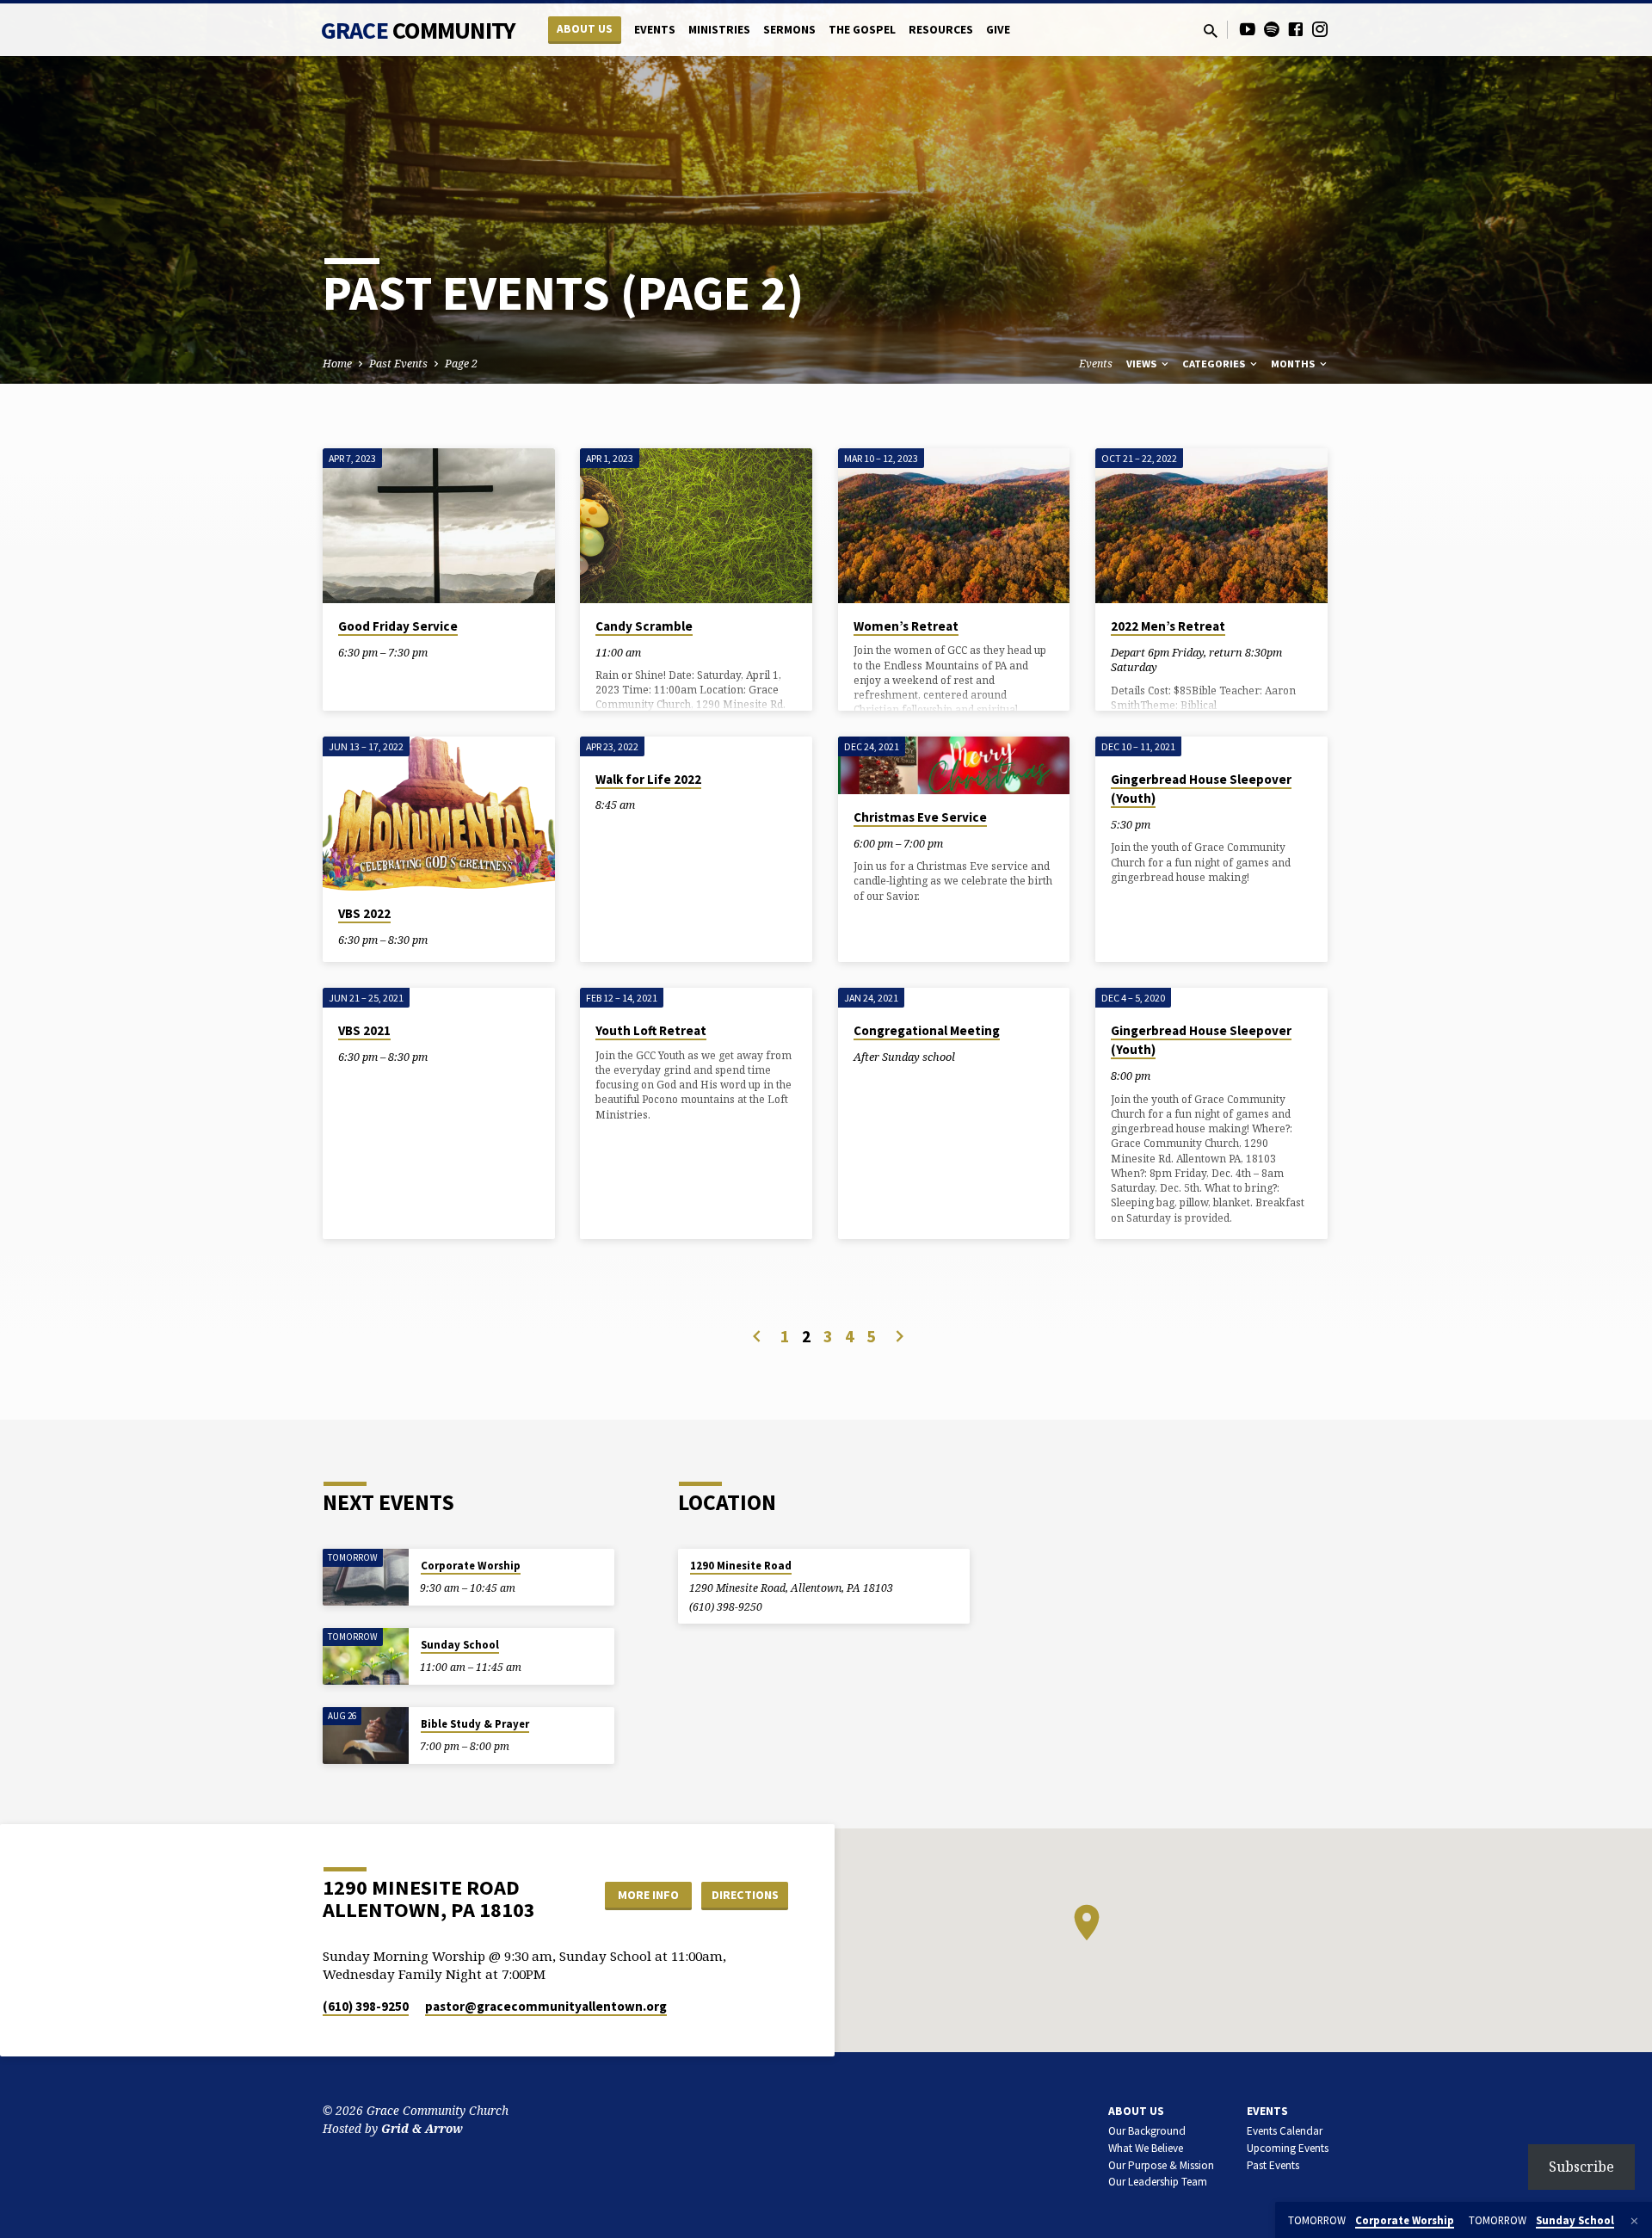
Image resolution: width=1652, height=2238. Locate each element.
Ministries (719, 30)
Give (998, 30)
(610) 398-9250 (726, 1607)
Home (337, 364)
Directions (745, 1895)
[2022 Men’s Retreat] (1211, 526)
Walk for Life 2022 (648, 779)
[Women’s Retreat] (954, 526)
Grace (418, 30)
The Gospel (862, 30)
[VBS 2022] (439, 814)
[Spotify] (1272, 29)
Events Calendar (1285, 2131)
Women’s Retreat (906, 626)
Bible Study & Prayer (475, 1724)
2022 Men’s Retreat (1168, 626)
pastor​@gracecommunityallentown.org (546, 2006)
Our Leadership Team (1158, 2182)
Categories (1215, 364)
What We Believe (1146, 2148)
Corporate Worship (471, 1566)
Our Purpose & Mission (1161, 2165)
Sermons (789, 30)
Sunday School (460, 1645)
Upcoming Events (1288, 2148)
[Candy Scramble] (696, 526)
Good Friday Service (398, 626)
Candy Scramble (644, 626)
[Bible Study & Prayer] (366, 1736)
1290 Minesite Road (741, 1566)
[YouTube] (1248, 29)
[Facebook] (1296, 29)
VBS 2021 (364, 1030)
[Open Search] (1211, 31)
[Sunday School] (366, 1657)
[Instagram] (1320, 29)
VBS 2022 (364, 913)
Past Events (398, 364)
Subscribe (1581, 2167)
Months (1294, 364)
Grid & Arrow (422, 2128)
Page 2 (461, 364)
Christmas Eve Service (920, 817)
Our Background (1147, 2131)
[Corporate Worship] (366, 1578)
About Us (585, 29)
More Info (648, 1895)
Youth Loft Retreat (651, 1030)
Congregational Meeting (927, 1030)
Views (1143, 364)
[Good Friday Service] (439, 526)
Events (655, 30)
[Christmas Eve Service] (954, 765)
